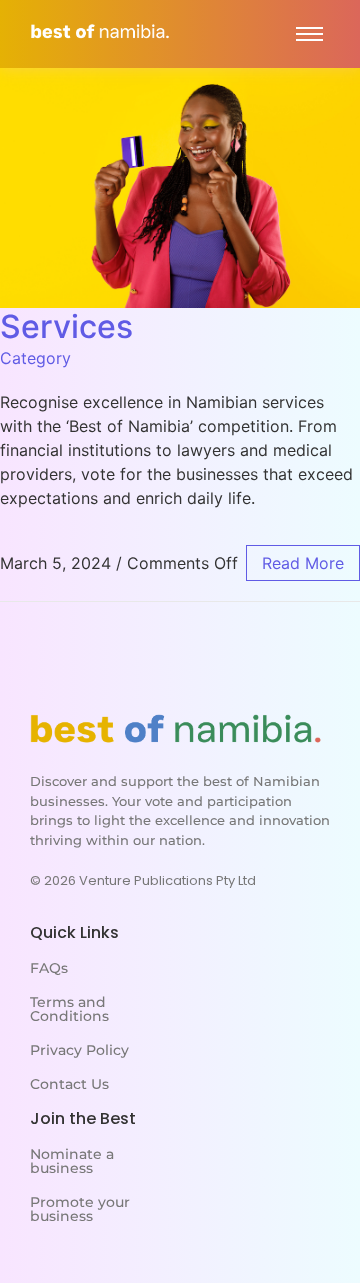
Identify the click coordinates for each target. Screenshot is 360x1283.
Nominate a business (72, 1161)
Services (66, 326)
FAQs (49, 968)
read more (303, 563)
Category (35, 358)
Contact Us (69, 1084)
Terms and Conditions (69, 1009)
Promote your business (80, 1209)
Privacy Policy (79, 1050)
